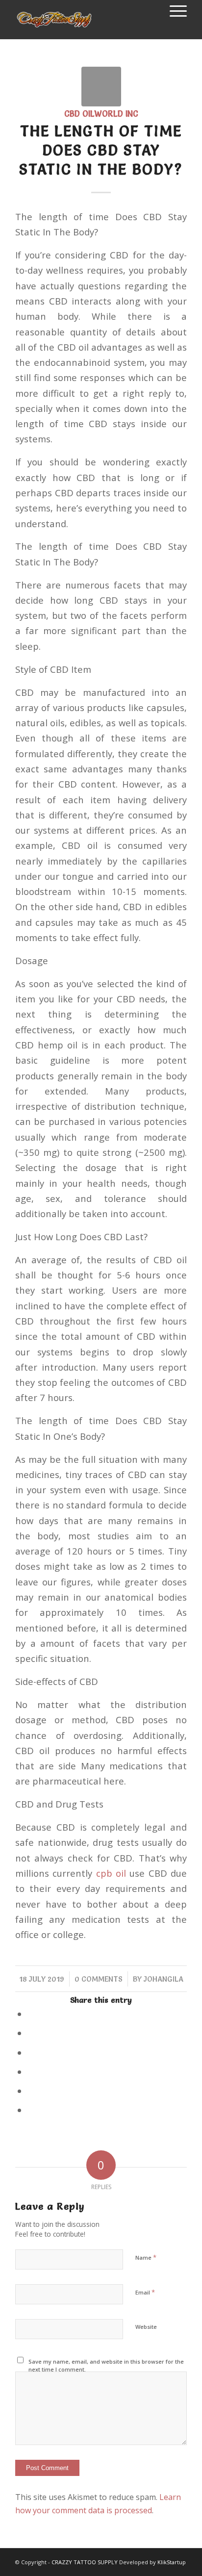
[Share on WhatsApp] (31, 2053)
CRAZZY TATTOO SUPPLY (85, 2562)
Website (146, 2327)
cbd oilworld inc (101, 114)
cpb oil (111, 1873)
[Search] (150, 10)
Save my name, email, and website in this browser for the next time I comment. (106, 2366)
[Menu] (173, 10)
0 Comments (99, 1979)
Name (146, 2257)
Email (145, 2292)
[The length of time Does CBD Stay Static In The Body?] (101, 87)
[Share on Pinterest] (31, 2072)
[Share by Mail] (31, 2110)
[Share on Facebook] (31, 2014)
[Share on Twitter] (31, 2033)
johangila (164, 1979)
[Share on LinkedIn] (31, 2091)
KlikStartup (172, 2562)
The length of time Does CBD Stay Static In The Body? (101, 150)
